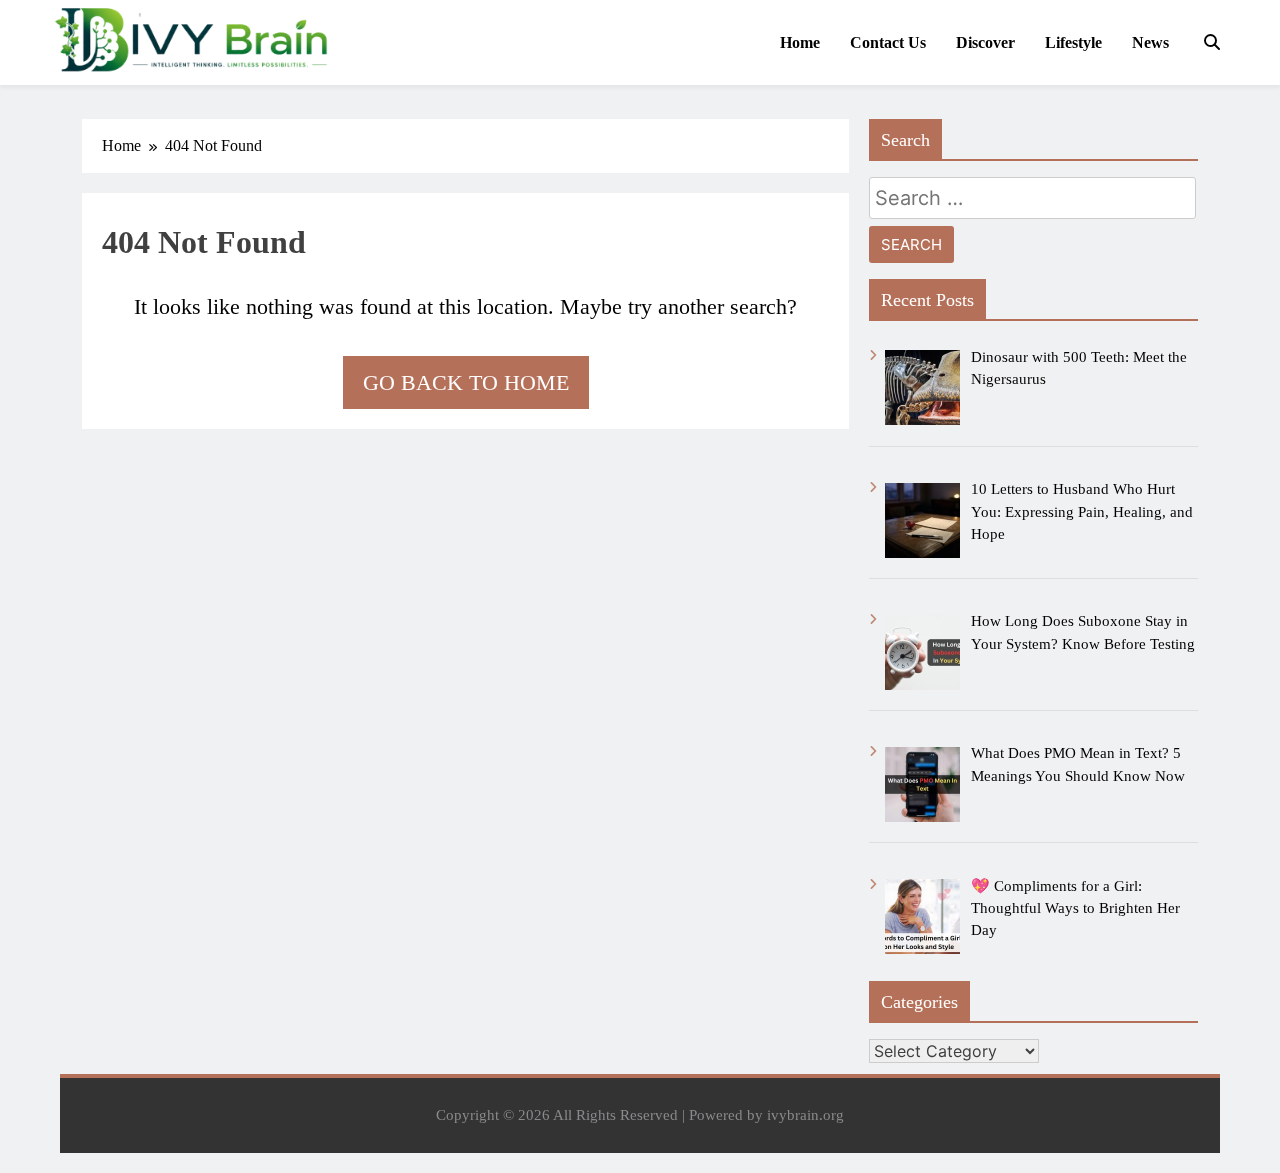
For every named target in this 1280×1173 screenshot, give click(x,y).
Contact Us (888, 42)
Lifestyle (1073, 42)
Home (800, 42)
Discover (985, 42)
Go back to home (466, 382)
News (1150, 42)
